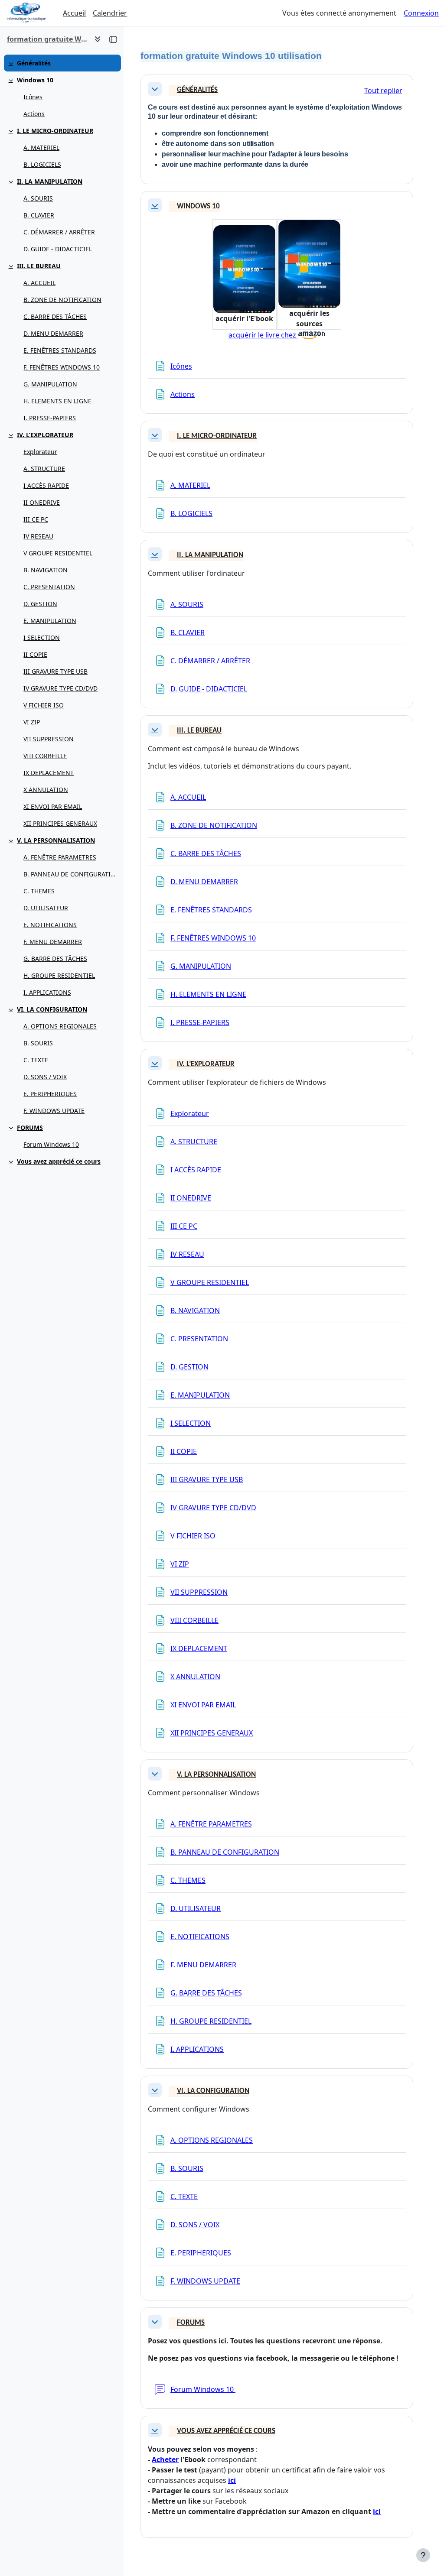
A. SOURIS (38, 198)
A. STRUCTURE (44, 469)
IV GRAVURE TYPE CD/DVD (60, 688)
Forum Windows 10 (51, 1144)
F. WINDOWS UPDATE (54, 1111)
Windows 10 (35, 80)
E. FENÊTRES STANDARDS (60, 350)
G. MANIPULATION (50, 384)
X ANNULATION (46, 790)
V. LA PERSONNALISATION (56, 840)
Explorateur (40, 452)
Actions (34, 114)
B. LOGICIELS (42, 164)
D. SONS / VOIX (45, 1077)
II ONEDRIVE (42, 502)
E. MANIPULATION (50, 621)
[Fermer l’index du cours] (113, 39)
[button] (155, 89)
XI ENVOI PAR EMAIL (53, 806)
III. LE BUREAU (39, 266)
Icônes (33, 97)
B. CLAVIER (39, 215)
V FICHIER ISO (44, 705)
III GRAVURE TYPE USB (55, 671)
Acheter (165, 2459)
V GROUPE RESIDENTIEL (58, 553)
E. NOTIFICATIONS (50, 925)
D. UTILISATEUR (46, 908)
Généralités (34, 63)
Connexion (421, 13)
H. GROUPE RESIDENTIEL (59, 975)
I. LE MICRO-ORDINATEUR (55, 131)
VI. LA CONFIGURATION (52, 1009)
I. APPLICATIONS (47, 992)
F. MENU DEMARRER (53, 942)
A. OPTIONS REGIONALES (60, 1026)
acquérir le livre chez (263, 335)
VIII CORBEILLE (45, 756)
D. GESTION (40, 604)
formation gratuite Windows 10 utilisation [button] (47, 39)
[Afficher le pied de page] (423, 2555)
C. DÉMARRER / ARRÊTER (59, 232)
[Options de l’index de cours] (98, 39)
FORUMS (30, 1127)
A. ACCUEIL (39, 283)
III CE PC (36, 519)
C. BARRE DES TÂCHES (55, 316)
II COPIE (35, 654)
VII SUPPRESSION (49, 739)
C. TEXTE (36, 1060)
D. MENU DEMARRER (53, 333)
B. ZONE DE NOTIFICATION (62, 300)
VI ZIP (32, 722)
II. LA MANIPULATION (50, 181)
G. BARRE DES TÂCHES (55, 959)
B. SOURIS (38, 1043)
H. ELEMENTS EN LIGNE (57, 401)
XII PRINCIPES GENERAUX (60, 823)
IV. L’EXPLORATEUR (45, 435)
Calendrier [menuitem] (110, 13)
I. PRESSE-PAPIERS (50, 418)
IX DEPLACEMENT (49, 773)
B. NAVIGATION (46, 570)
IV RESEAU (38, 536)
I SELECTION (42, 638)
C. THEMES (39, 891)
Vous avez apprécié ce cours (59, 1161)
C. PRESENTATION (49, 587)
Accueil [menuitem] (74, 13)
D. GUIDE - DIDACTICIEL (58, 249)
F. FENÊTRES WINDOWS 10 (62, 367)
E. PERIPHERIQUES (50, 1094)
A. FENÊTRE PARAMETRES (60, 857)
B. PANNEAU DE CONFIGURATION (70, 874)
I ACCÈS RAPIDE (46, 485)
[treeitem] (62, 63)
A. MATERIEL (41, 148)
